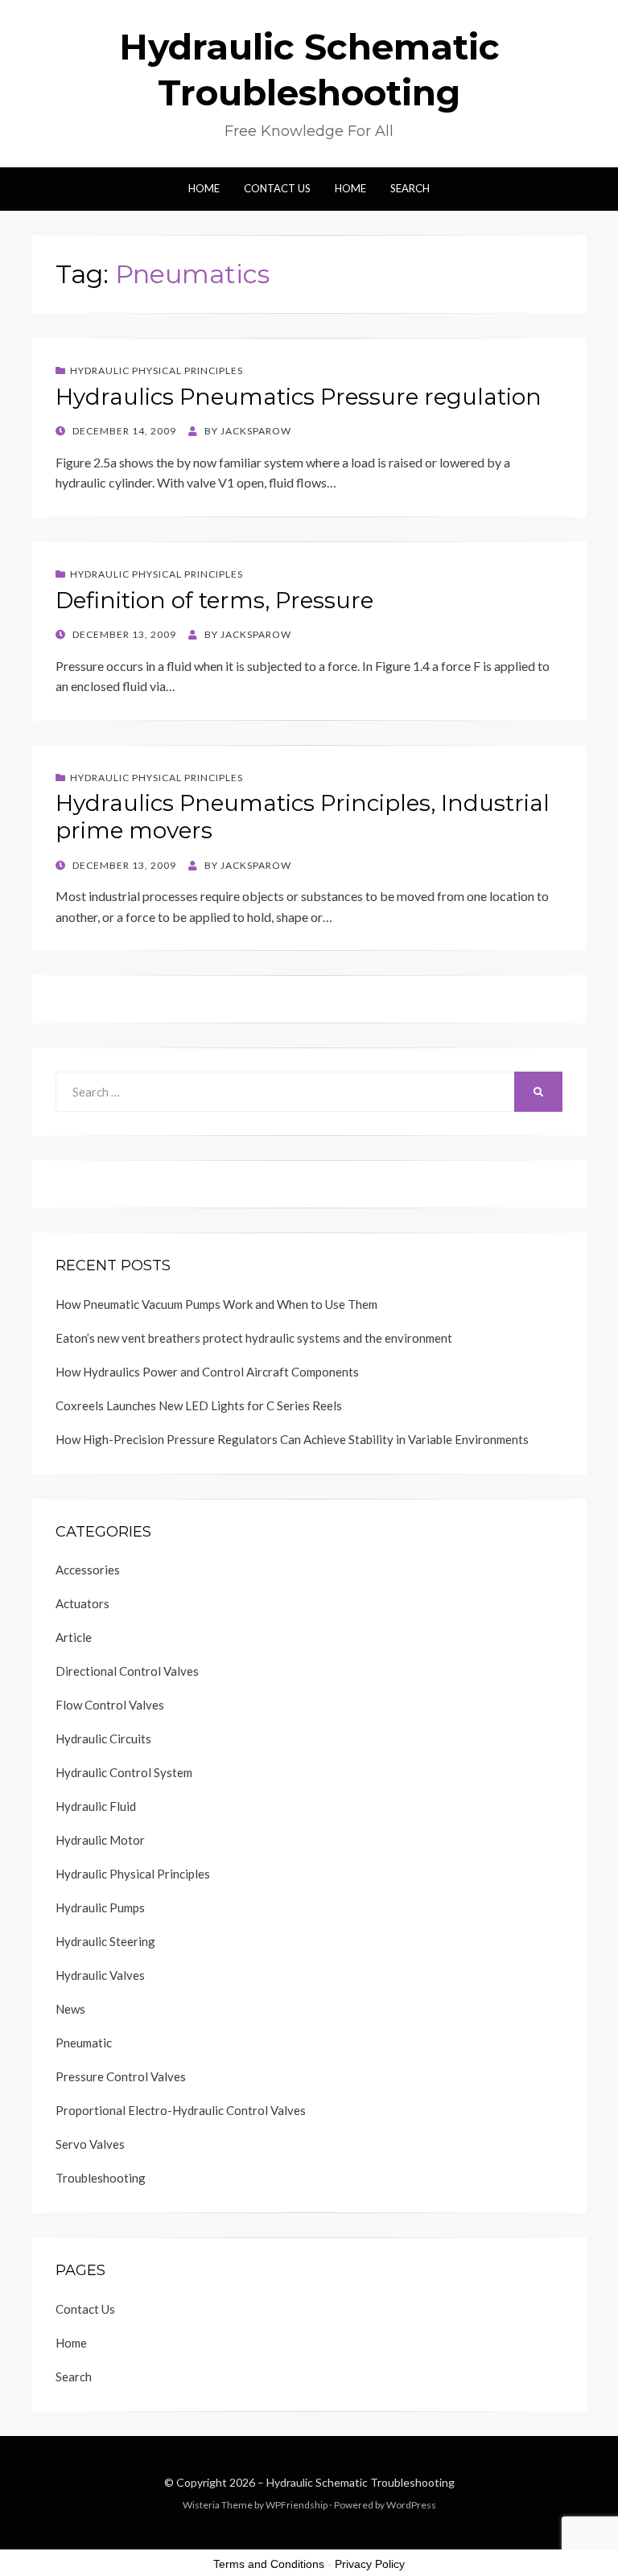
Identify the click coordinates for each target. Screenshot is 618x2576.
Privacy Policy (370, 2564)
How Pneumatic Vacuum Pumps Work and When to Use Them (216, 1304)
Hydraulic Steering (105, 1941)
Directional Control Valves (127, 1671)
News (70, 2009)
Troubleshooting (101, 2178)
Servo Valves (90, 2144)
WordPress (411, 2505)
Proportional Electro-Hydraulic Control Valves (181, 2110)
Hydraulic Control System (124, 1772)
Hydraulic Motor (100, 1840)
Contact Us (277, 188)
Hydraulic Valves (100, 1975)
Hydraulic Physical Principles (157, 370)
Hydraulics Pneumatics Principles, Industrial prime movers (303, 817)
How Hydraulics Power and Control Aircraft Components (207, 1372)
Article (74, 1637)
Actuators (82, 1603)
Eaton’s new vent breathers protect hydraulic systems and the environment (254, 1338)
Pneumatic (84, 2043)
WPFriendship (297, 2505)
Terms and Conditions (269, 2564)
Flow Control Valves (110, 1705)
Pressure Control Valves (121, 2076)
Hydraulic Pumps (100, 1907)
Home (204, 188)
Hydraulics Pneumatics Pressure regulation (299, 397)
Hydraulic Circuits (103, 1739)
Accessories (88, 1570)
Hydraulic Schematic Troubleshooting (360, 2482)
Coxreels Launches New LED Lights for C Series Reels (199, 1405)
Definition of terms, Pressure (214, 600)
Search (410, 188)
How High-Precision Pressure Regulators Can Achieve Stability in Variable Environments (292, 1439)
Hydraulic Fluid (96, 1806)
